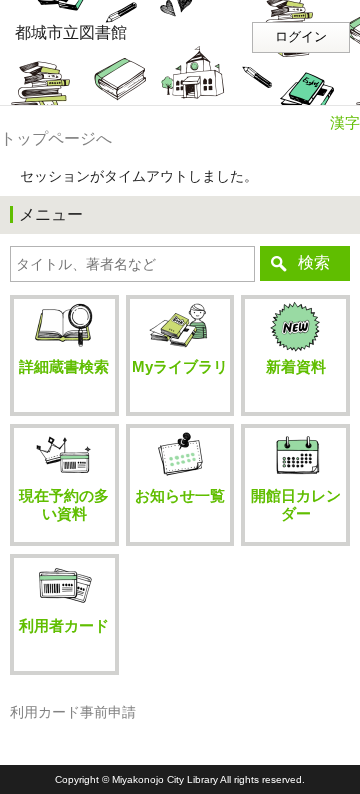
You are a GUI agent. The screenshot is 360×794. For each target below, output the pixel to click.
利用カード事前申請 (73, 712)
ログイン (301, 37)
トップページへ (56, 138)
